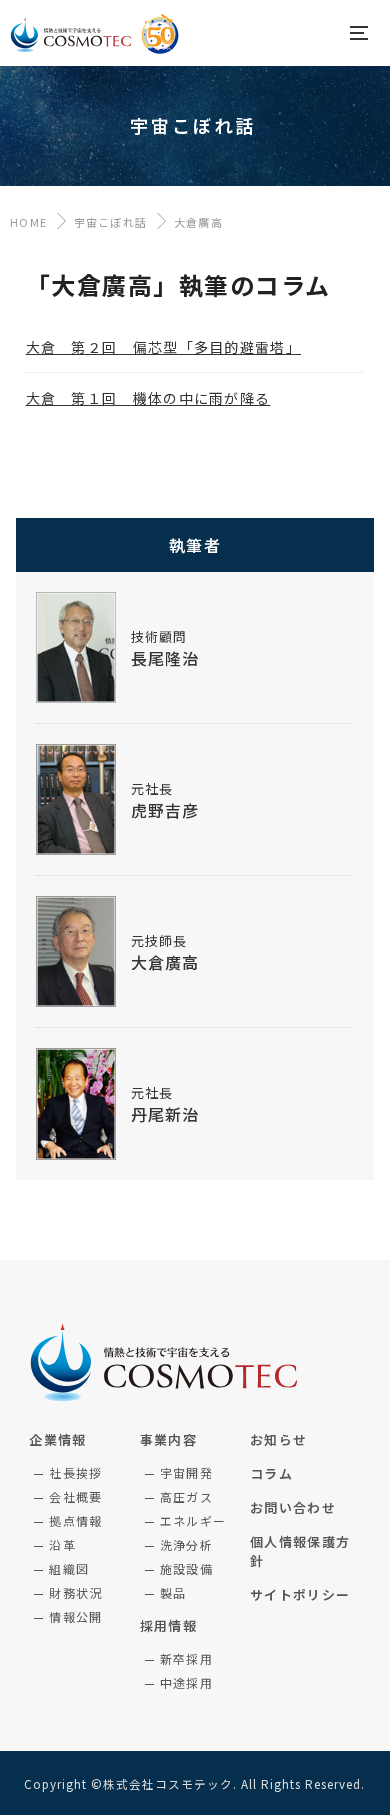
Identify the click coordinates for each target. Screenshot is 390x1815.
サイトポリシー (300, 1594)
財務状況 (75, 1592)
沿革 (62, 1544)
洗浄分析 (186, 1544)
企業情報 (57, 1439)
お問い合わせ (293, 1507)
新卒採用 (186, 1658)
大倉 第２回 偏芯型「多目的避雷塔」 (163, 347)
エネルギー (193, 1520)
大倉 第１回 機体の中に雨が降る (148, 398)
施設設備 (186, 1568)
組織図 (69, 1568)
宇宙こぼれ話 (111, 222)
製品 (173, 1592)
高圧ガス (186, 1496)
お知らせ (278, 1439)
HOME (28, 222)
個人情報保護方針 (300, 1551)
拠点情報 (75, 1520)
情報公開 (75, 1616)
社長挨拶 (75, 1472)
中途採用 (186, 1682)
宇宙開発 (186, 1472)
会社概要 (75, 1496)
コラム (271, 1473)
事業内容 (168, 1439)
